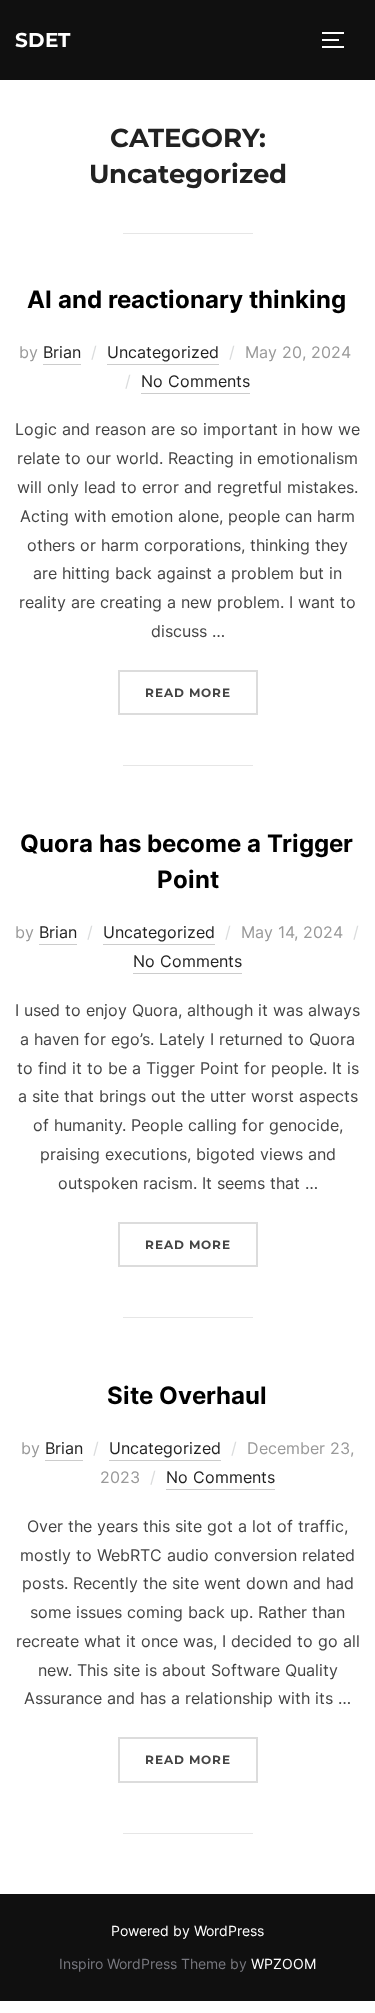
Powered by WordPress (187, 1930)
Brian (62, 352)
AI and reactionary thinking (186, 299)
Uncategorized (163, 352)
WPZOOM (283, 1963)
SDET (42, 40)
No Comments (195, 381)
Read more (201, 692)
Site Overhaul (187, 1395)
